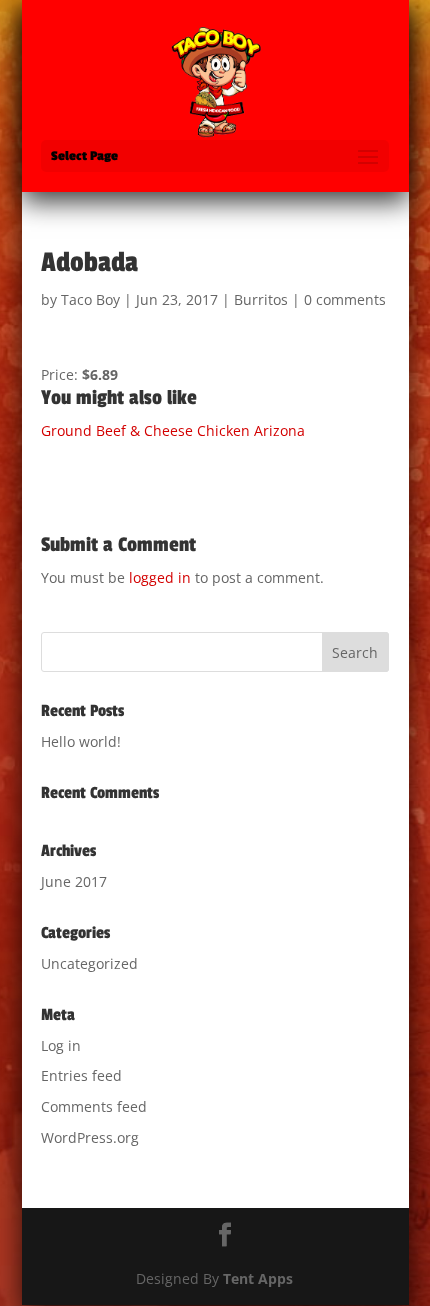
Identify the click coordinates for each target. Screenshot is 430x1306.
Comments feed (94, 1106)
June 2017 (74, 881)
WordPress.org (90, 1137)
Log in (61, 1045)
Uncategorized (89, 963)
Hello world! (81, 741)
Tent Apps (258, 1278)
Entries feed (81, 1075)
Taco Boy (90, 299)
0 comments (345, 299)
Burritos (261, 299)
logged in (160, 577)
